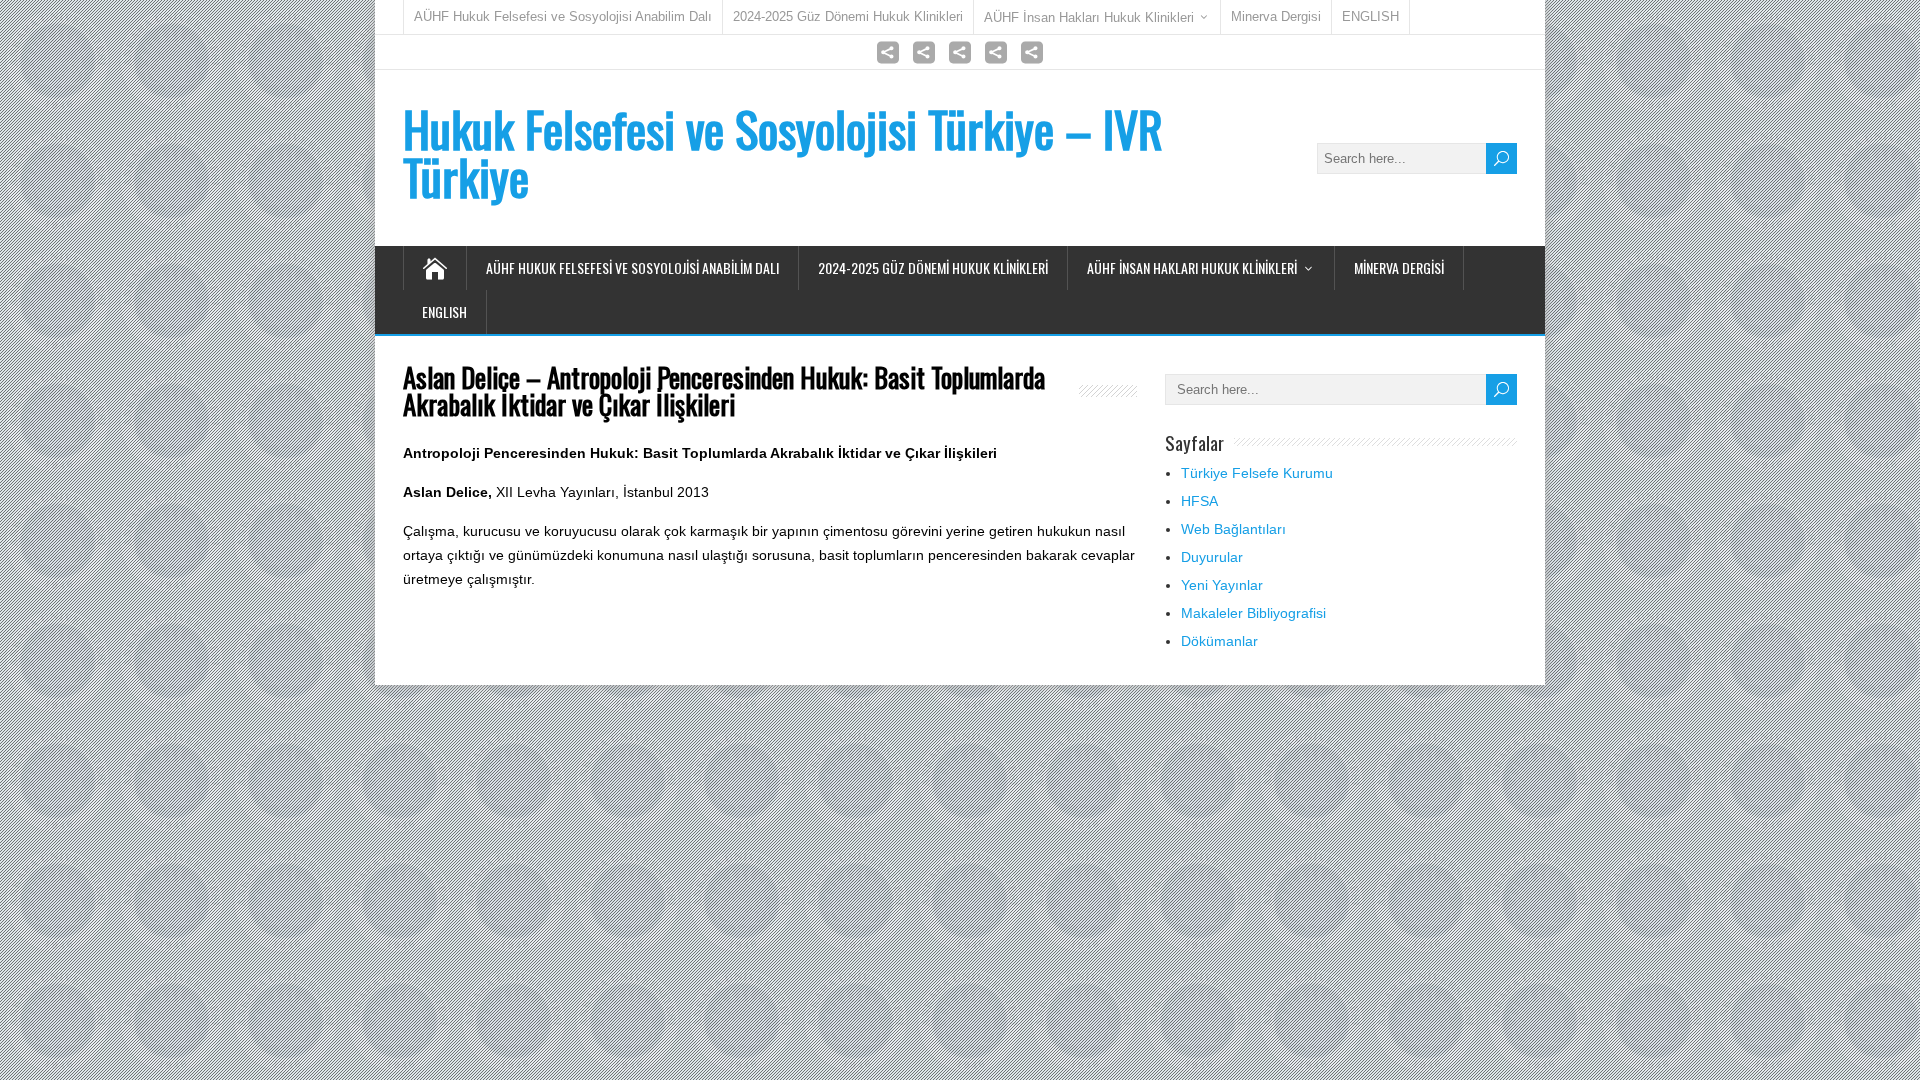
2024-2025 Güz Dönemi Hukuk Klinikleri (848, 16)
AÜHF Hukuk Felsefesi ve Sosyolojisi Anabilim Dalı (563, 16)
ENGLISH (1370, 16)
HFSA (1199, 501)
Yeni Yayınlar (1222, 585)
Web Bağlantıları (1233, 529)
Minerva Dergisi (1276, 16)
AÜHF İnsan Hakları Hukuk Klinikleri (1089, 17)
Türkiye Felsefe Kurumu (1257, 473)
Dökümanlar (1219, 641)
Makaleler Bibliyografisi (1253, 613)
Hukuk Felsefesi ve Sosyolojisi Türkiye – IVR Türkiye (783, 152)
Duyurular (1212, 557)
